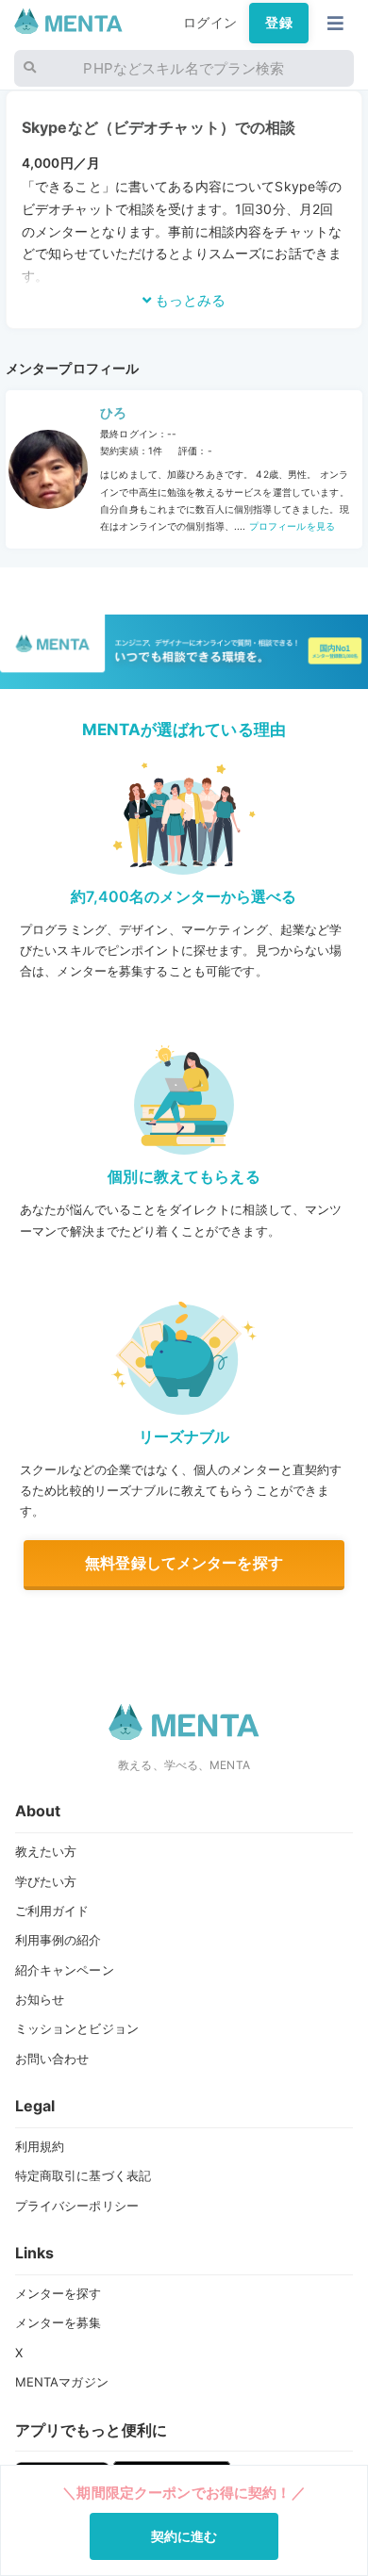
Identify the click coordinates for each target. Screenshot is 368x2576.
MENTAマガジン (62, 2382)
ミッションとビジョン (77, 2028)
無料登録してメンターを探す (184, 1563)
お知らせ (40, 1999)
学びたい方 (46, 1881)
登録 (278, 23)
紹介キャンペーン (65, 1970)
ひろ (113, 413)
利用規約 (40, 2146)
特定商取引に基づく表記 (84, 2175)
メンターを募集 (59, 2322)
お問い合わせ (52, 2059)
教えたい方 (46, 1851)
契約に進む (184, 2536)
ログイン (210, 23)
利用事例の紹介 (59, 1940)
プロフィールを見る (291, 526)
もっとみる (189, 300)
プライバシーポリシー (77, 2206)
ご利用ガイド (52, 1911)
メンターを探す (59, 2293)
